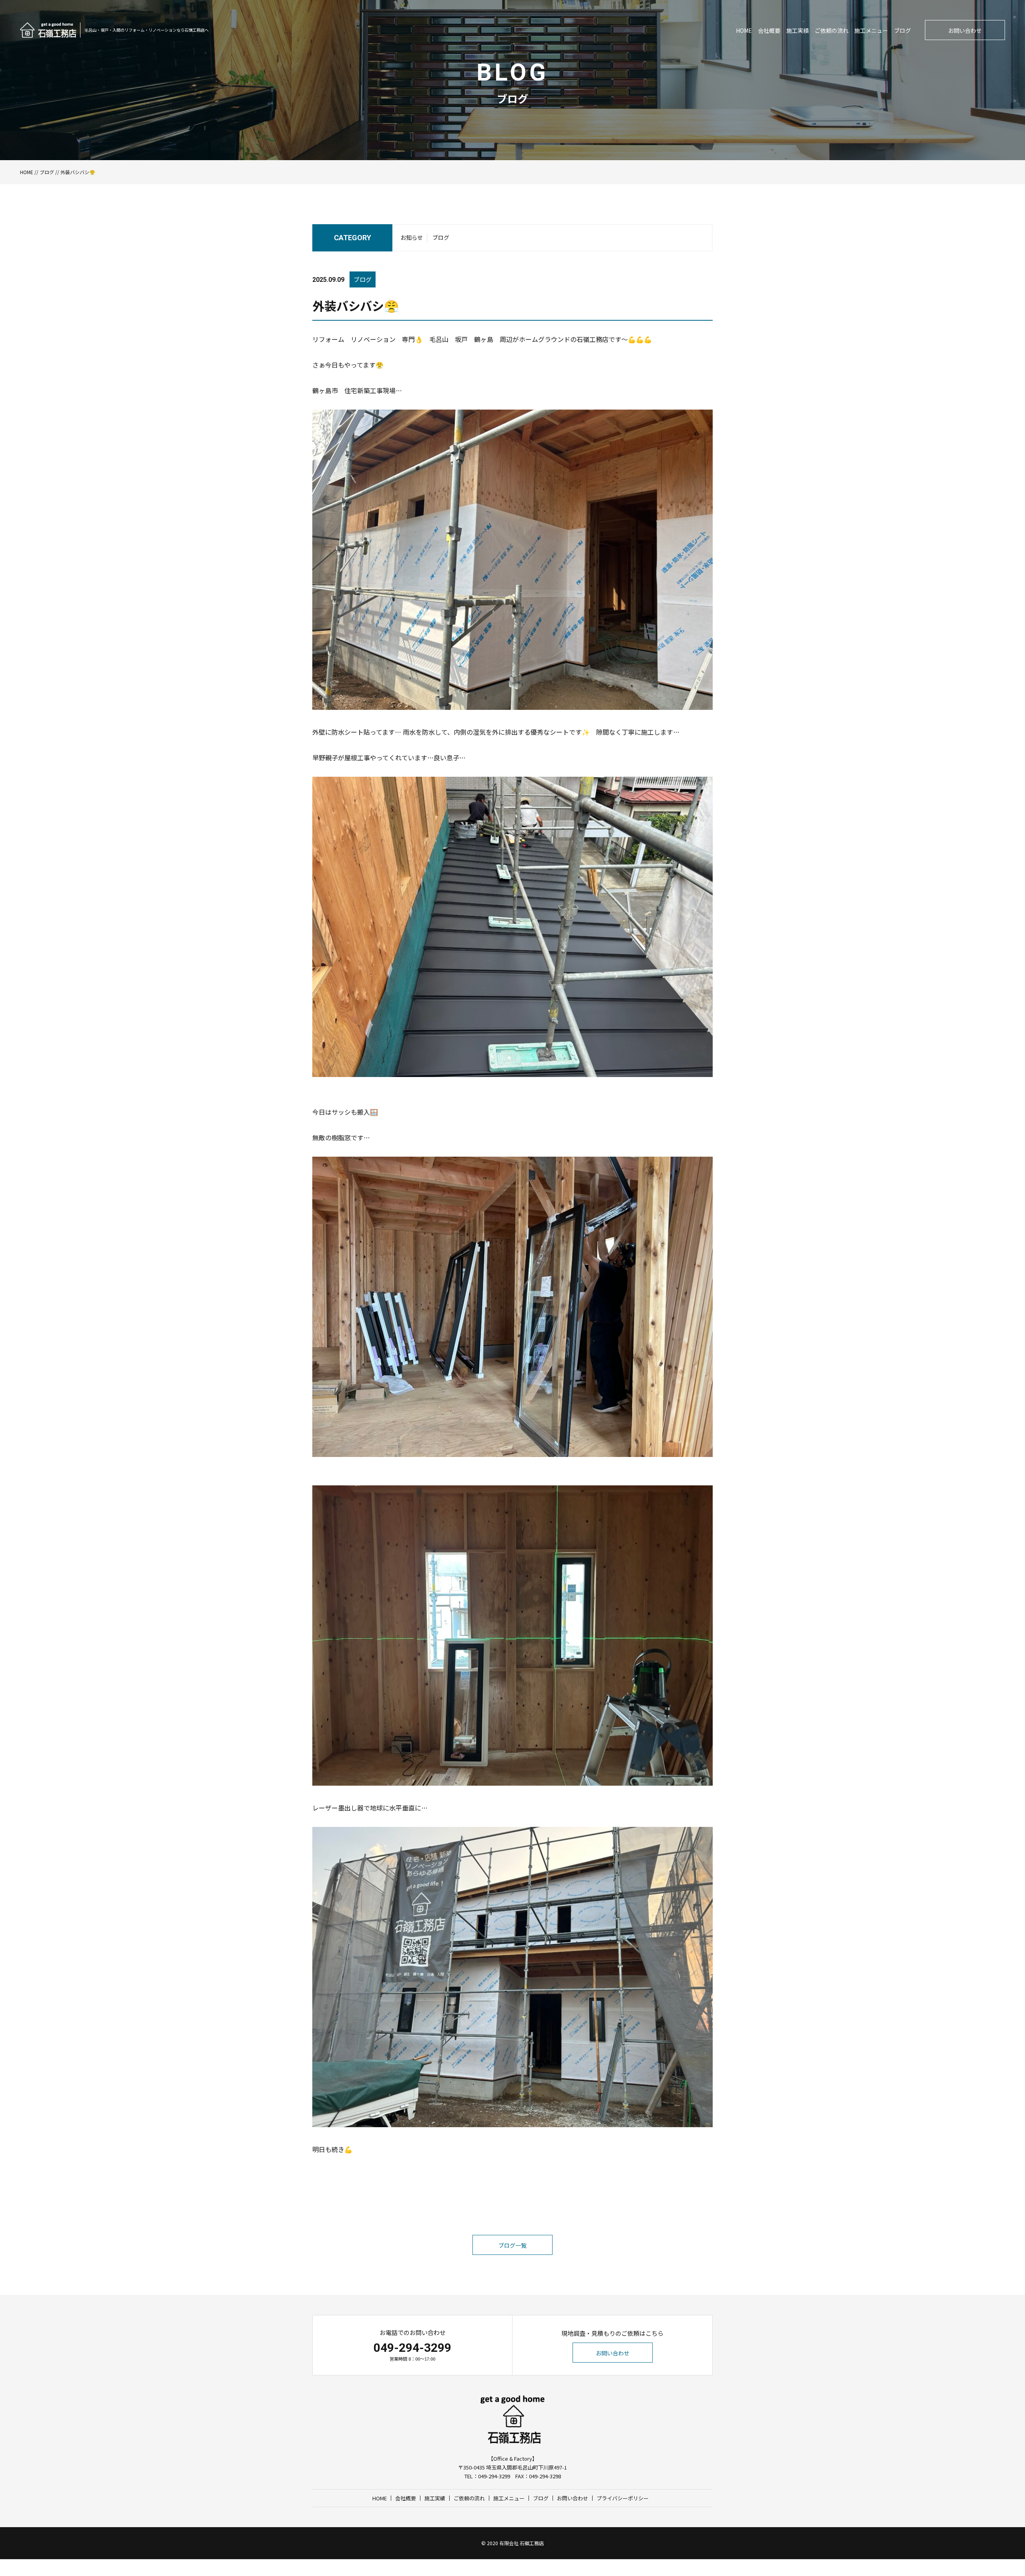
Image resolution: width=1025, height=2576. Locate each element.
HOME (744, 30)
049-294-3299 (412, 2348)
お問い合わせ (965, 30)
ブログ (902, 30)
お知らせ (412, 237)
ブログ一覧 (512, 2245)
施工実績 (798, 30)
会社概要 (769, 30)
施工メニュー (871, 30)
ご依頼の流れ (832, 30)
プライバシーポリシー (623, 2498)
